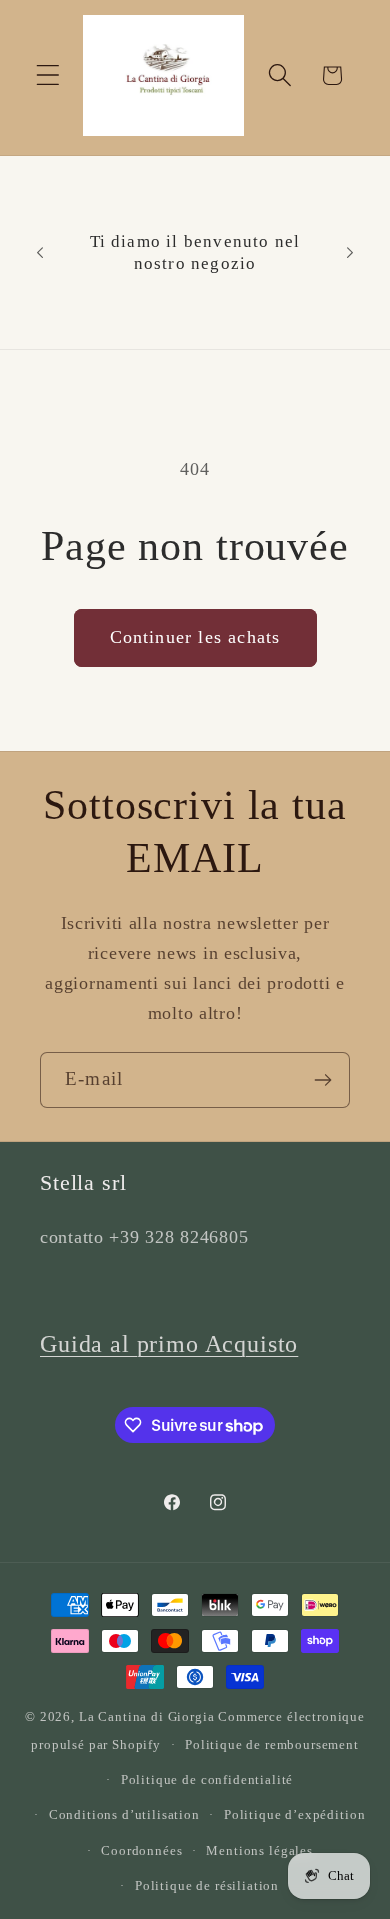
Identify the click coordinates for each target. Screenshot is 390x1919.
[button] (48, 75)
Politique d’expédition (294, 1814)
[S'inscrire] (322, 1080)
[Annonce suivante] (350, 253)
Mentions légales (259, 1850)
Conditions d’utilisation (124, 1814)
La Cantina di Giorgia (147, 1716)
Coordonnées (141, 1850)
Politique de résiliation (207, 1885)
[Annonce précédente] (40, 253)
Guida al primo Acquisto (169, 1344)
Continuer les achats (195, 637)
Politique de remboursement (272, 1744)
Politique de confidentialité (207, 1779)
